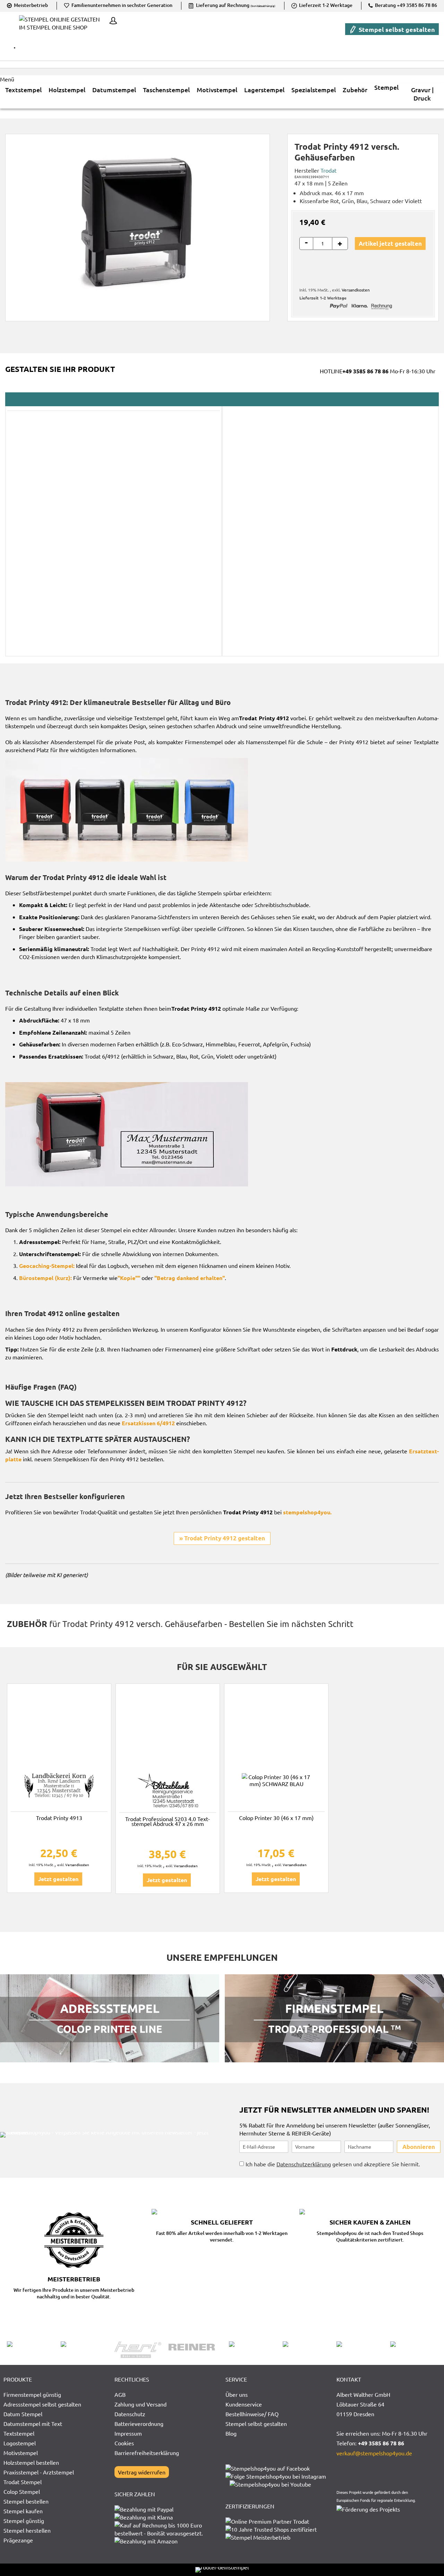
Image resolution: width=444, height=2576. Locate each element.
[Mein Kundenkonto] (111, 21)
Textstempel (19, 2433)
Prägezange (18, 2540)
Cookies (124, 2443)
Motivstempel (21, 2453)
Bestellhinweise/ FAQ (252, 2414)
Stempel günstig (24, 2521)
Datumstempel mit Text (33, 2423)
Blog (231, 2433)
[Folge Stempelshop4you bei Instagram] (276, 2476)
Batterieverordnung (139, 2423)
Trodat (328, 170)
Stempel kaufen (23, 2511)
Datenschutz (130, 2414)
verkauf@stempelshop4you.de (374, 2453)
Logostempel (20, 2443)
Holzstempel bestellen (31, 2462)
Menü (7, 79)
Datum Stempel (23, 2414)
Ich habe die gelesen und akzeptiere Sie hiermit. (333, 2164)
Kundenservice (244, 2404)
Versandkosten (356, 290)
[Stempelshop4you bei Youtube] (270, 2484)
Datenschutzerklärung (304, 2164)
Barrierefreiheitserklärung (147, 2453)
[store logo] (62, 28)
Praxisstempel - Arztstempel (39, 2472)
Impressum (128, 2433)
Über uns (237, 2394)
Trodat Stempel (23, 2482)
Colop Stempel (22, 2491)
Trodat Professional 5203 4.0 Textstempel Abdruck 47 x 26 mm (168, 1821)
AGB (120, 2394)
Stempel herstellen (27, 2530)
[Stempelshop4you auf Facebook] (268, 2468)
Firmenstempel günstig (32, 2394)
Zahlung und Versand (140, 2404)
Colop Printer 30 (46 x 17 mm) (276, 1818)
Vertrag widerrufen (142, 2472)
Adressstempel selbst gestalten (42, 2404)
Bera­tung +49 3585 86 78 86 (405, 5)
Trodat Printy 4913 (59, 1818)
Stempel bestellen (26, 2501)
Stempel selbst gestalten (396, 29)
